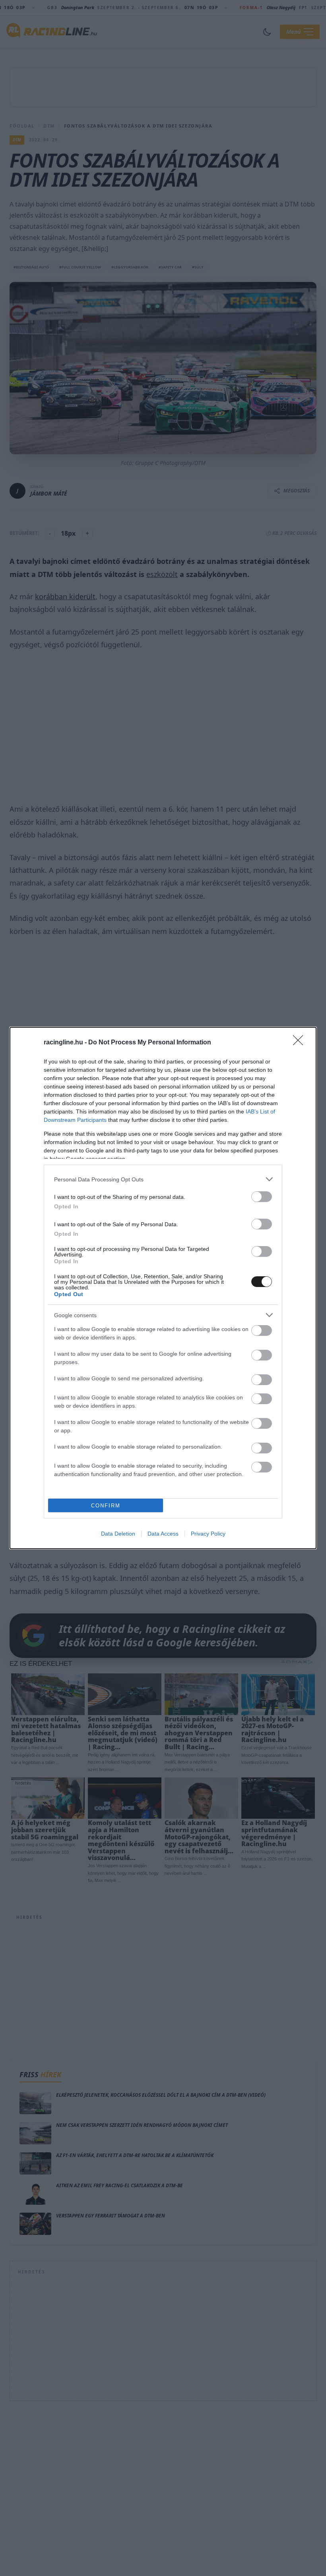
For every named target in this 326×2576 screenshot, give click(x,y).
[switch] (262, 1197)
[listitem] (163, 1179)
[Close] (301, 1043)
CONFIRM (106, 1506)
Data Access (163, 1534)
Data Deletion (118, 1534)
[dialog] (163, 1288)
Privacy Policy (208, 1534)
